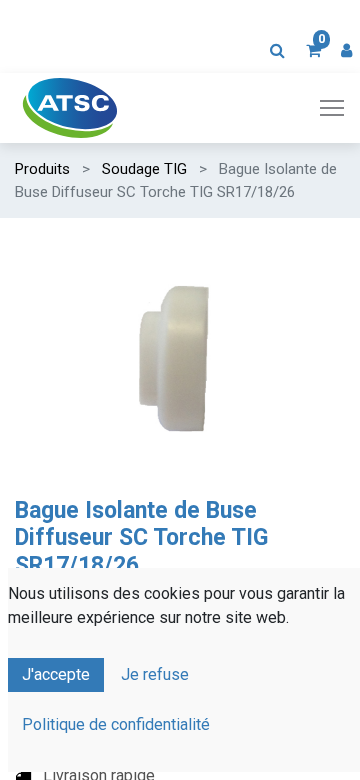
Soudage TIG (144, 169)
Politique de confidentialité (116, 724)
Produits (42, 169)
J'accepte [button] (56, 674)
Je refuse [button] (155, 674)
